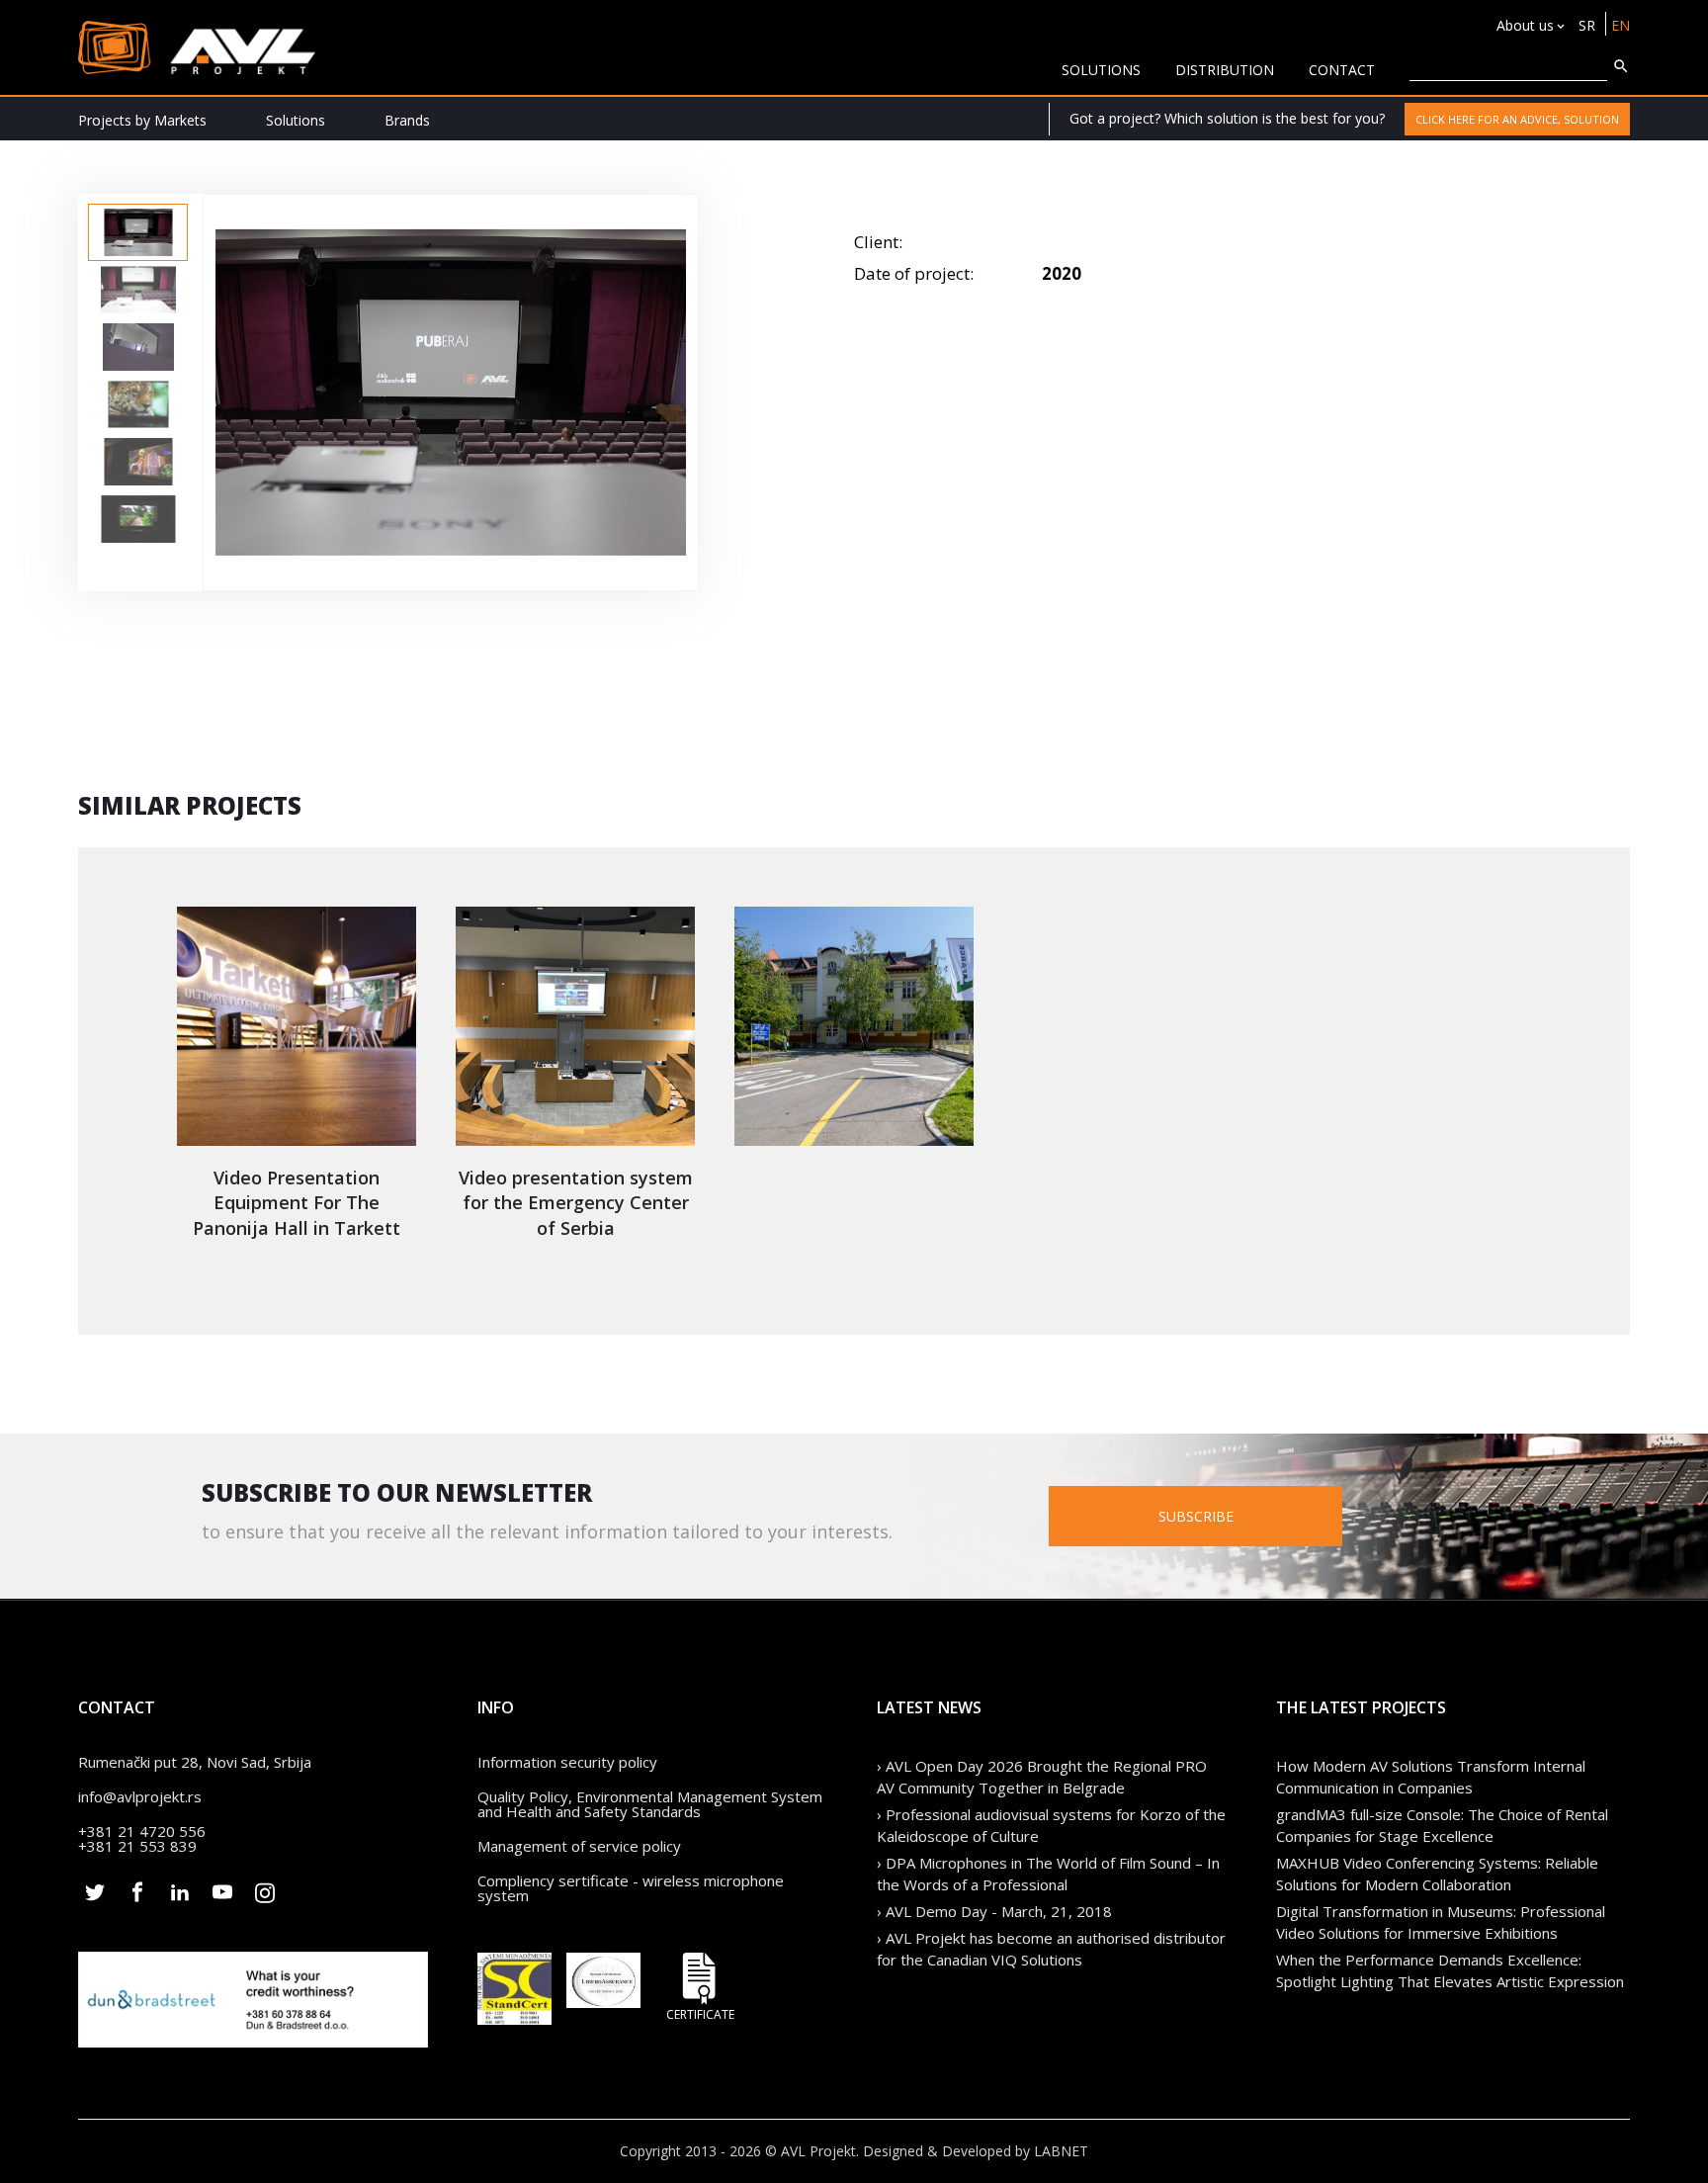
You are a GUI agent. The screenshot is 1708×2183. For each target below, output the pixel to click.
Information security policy (567, 1762)
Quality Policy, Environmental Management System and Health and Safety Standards (650, 1804)
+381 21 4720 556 (142, 1831)
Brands (407, 120)
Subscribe (1196, 1516)
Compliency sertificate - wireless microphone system (631, 1888)
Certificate (700, 2013)
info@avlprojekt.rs (140, 1796)
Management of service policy (579, 1846)
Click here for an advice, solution (1517, 119)
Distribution (1225, 70)
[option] (138, 232)
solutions (1101, 70)
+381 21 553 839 (137, 1846)
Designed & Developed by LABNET (976, 2151)
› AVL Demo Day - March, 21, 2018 (994, 1911)
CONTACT (1342, 70)
